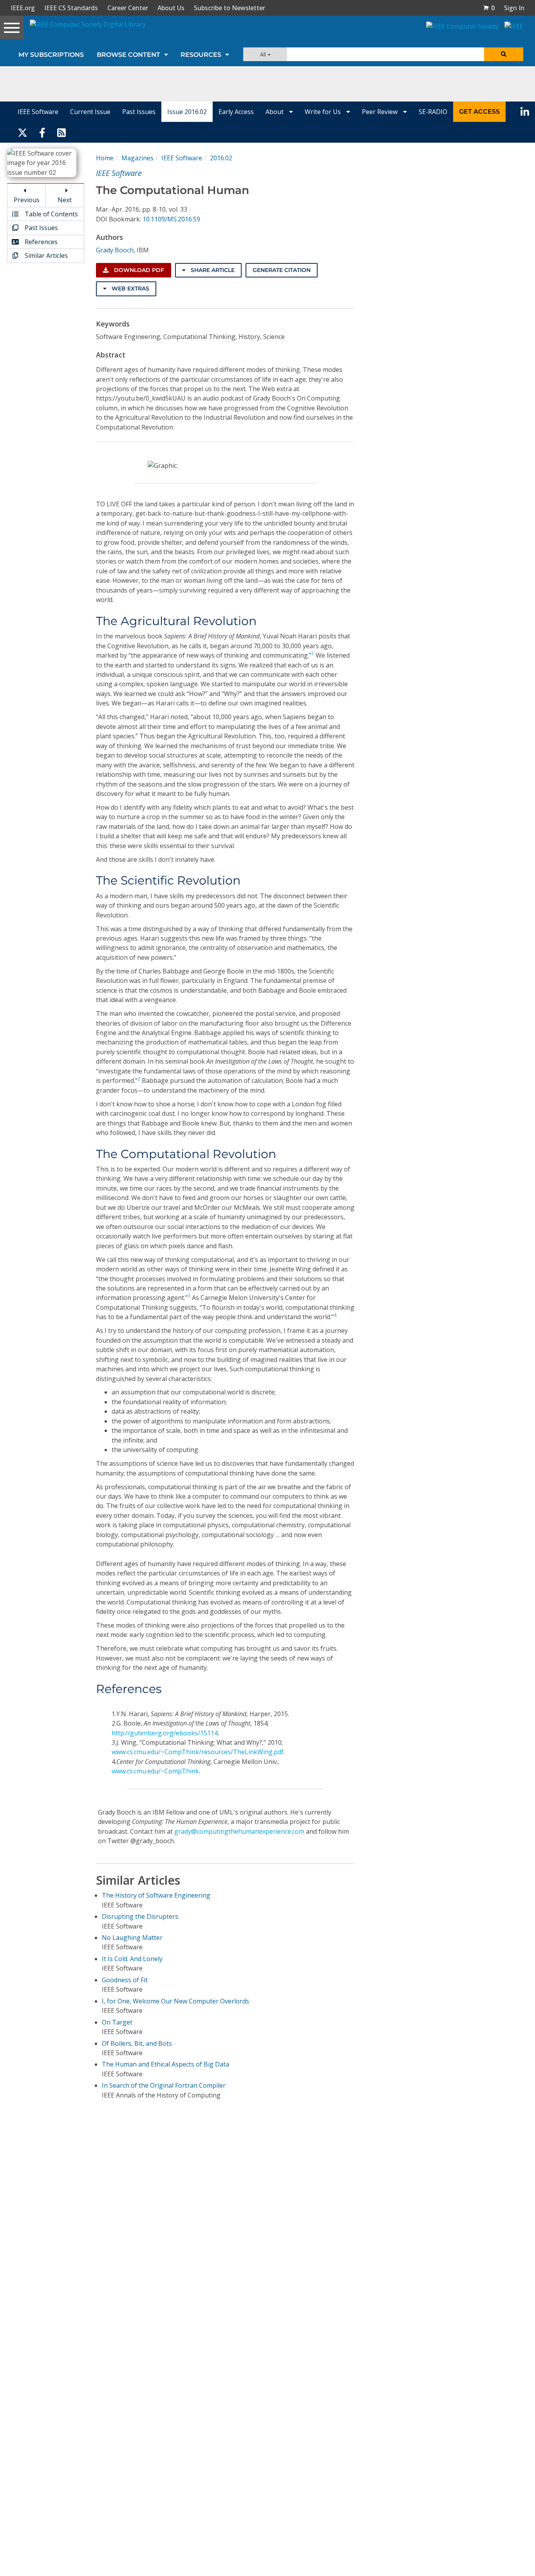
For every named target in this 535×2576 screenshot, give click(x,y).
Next (65, 200)
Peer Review (380, 112)
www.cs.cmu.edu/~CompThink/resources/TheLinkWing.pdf (198, 1752)
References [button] (40, 242)
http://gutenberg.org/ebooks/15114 (165, 1733)
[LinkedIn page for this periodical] (525, 112)
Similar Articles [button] (45, 256)
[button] (489, 8)
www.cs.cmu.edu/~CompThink (155, 1771)
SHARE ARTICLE (212, 270)
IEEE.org (23, 8)
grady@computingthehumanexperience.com (239, 1831)
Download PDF (138, 270)
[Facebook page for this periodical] (42, 132)
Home (105, 158)
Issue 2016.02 (187, 112)
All (264, 54)
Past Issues (139, 112)
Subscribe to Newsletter (230, 8)
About (275, 112)
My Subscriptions (51, 55)
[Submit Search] (504, 54)
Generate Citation (282, 270)
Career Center (128, 8)
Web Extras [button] (130, 288)
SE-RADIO (433, 112)
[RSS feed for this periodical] (61, 132)
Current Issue (90, 112)
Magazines (137, 158)
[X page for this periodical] (23, 132)
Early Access (236, 112)
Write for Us (324, 112)
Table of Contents (51, 214)
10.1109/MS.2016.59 (171, 219)
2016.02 (221, 158)
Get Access (479, 111)
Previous (27, 200)
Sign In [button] (514, 8)
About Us (171, 8)
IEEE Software (38, 112)
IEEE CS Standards (71, 8)
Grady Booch (115, 250)
